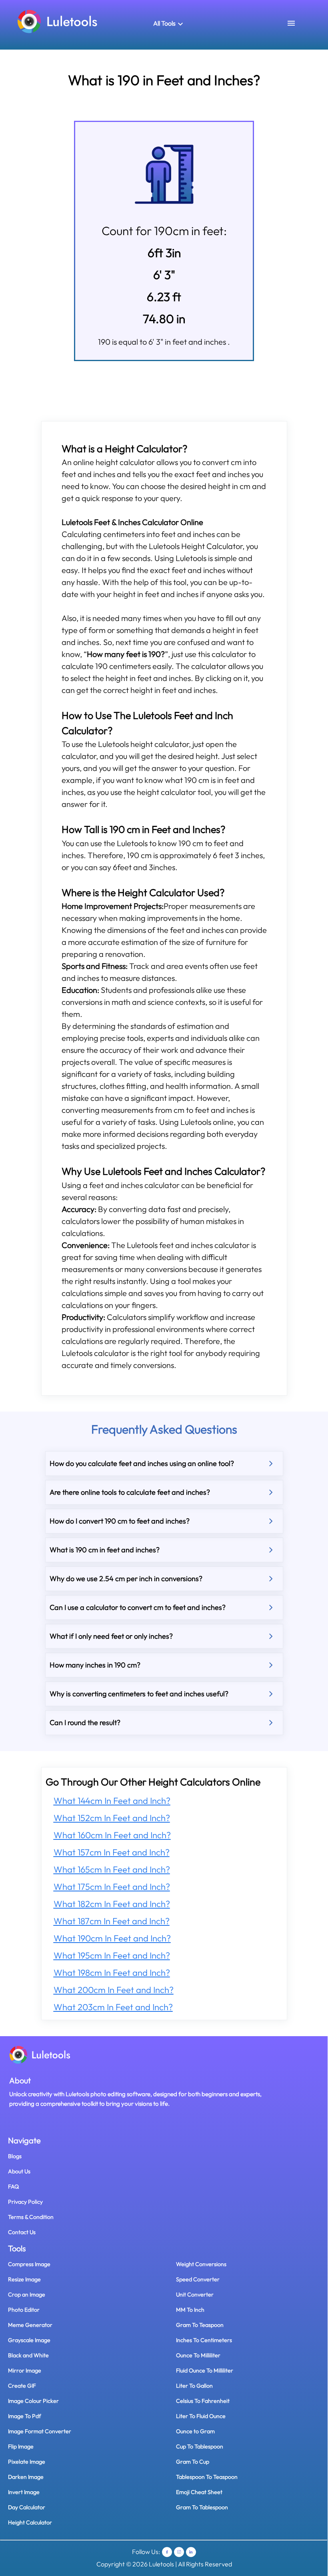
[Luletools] (58, 21)
